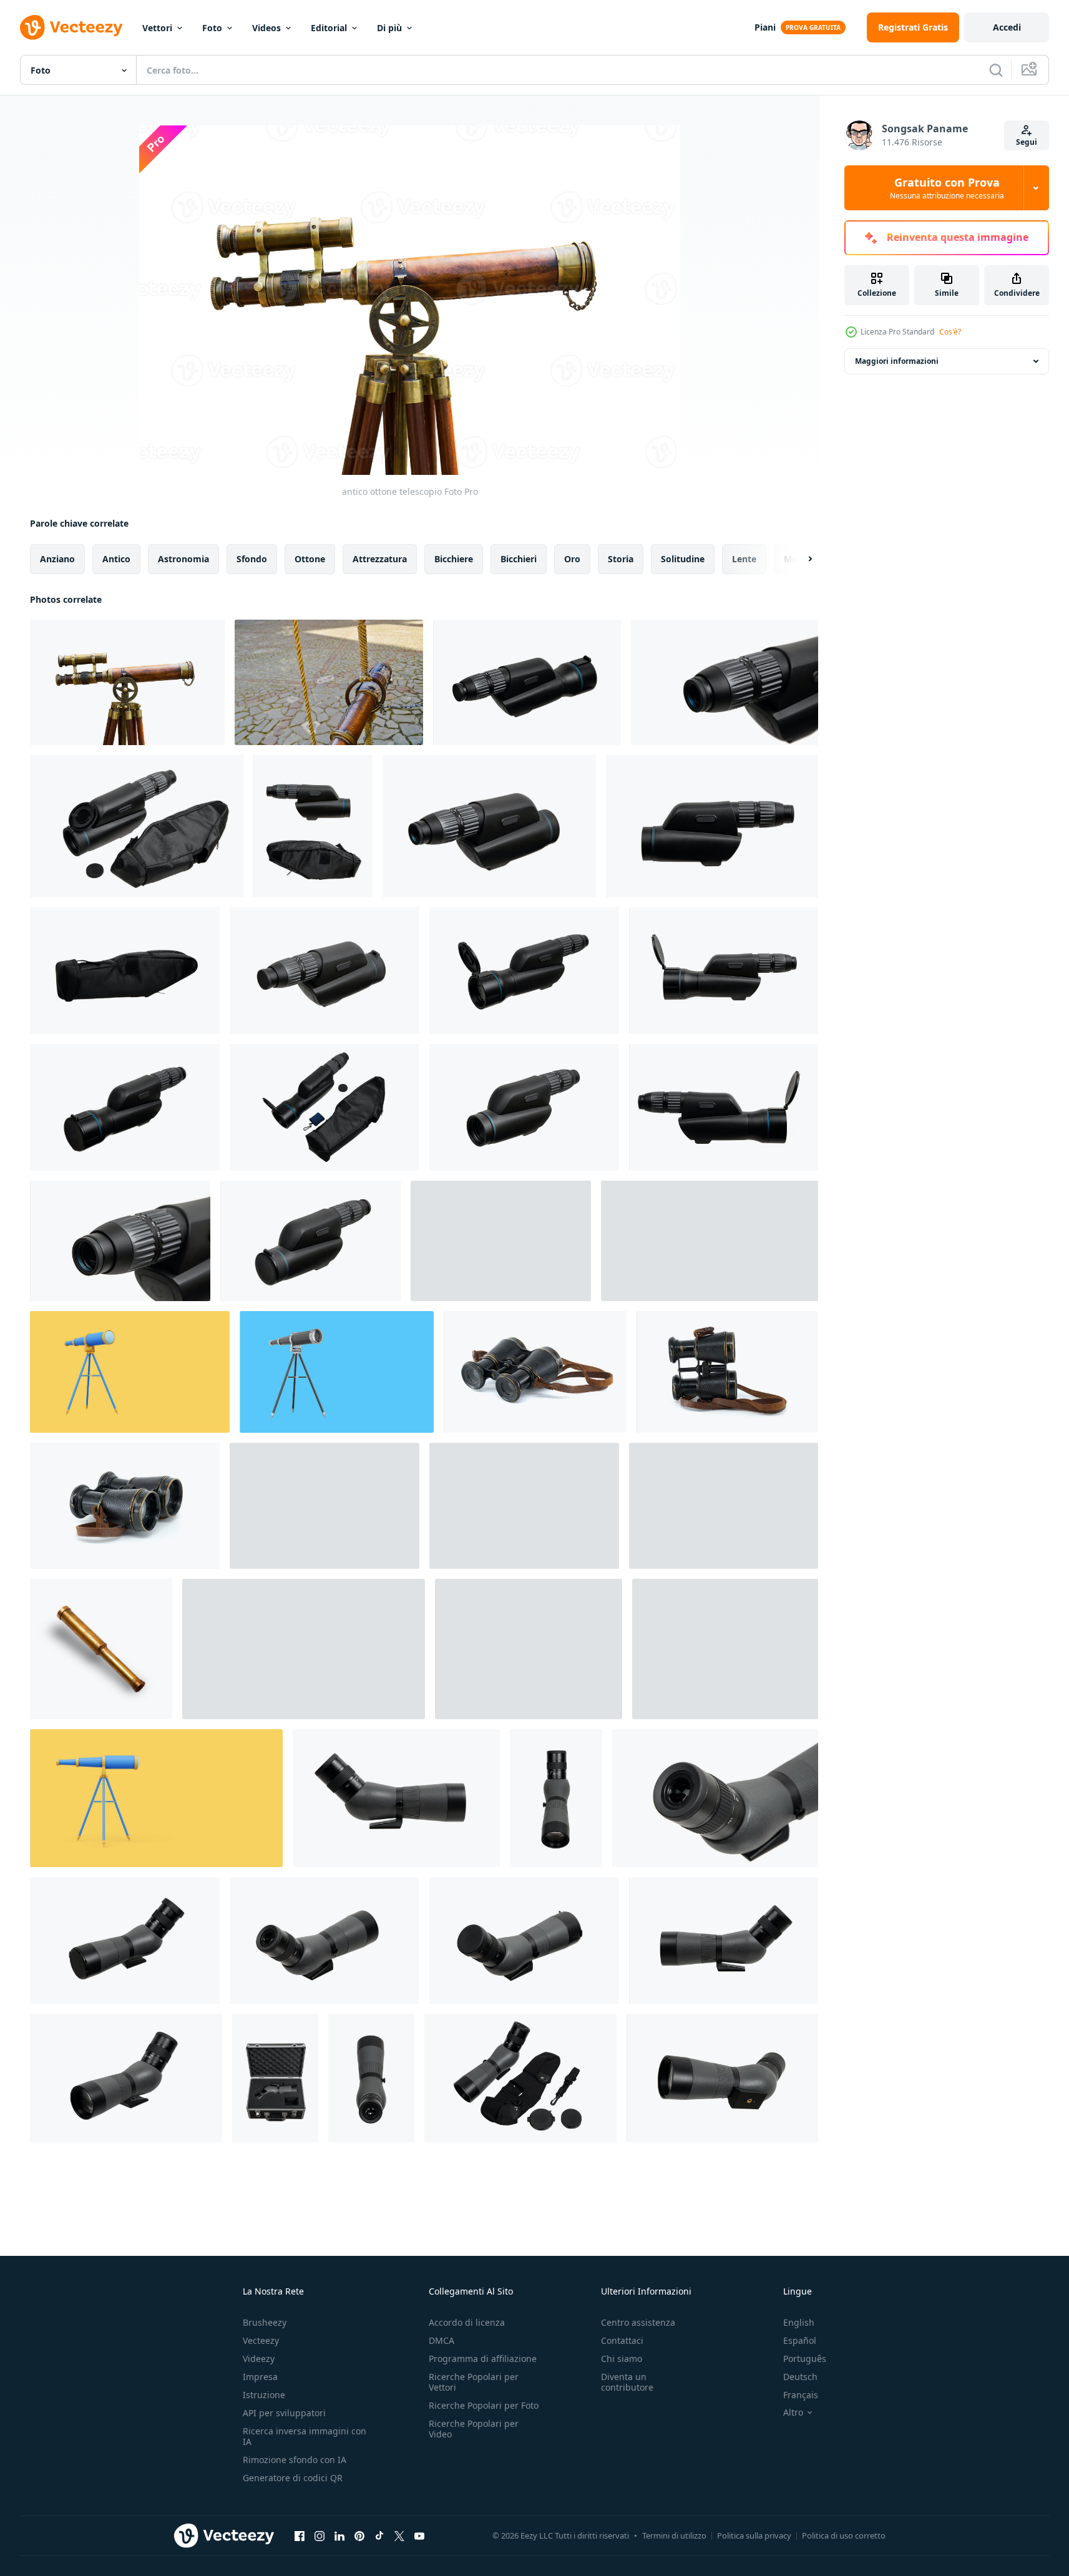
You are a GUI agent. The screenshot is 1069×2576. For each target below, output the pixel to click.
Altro (793, 2413)
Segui (1027, 142)
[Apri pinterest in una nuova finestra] (359, 2535)
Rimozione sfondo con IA (295, 2460)
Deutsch (800, 2377)
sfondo (252, 559)
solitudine (683, 559)
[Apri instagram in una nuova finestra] (320, 2535)
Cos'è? (950, 332)
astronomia (183, 559)
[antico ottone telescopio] (127, 682)
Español (800, 2340)
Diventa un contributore (627, 2382)
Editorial (329, 28)
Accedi (1007, 27)
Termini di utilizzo (674, 2535)
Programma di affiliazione (483, 2359)
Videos (266, 28)
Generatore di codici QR (293, 2478)
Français (801, 2395)
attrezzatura (380, 559)
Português (805, 2359)
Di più (389, 28)
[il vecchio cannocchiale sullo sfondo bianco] (101, 1649)
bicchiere (454, 559)
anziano (57, 559)
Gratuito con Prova (947, 188)
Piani (765, 27)
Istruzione (264, 2395)
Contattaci (622, 2340)
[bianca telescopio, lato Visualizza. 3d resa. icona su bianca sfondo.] (529, 1649)
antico (116, 559)
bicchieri (519, 559)
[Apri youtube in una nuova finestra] (419, 2535)
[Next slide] (799, 559)
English (799, 2322)
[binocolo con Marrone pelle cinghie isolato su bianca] (535, 1372)
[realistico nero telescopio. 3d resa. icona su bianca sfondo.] (725, 1649)
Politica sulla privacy (754, 2535)
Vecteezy (261, 2340)
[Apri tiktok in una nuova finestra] (379, 2535)
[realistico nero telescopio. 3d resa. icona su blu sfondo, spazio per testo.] (337, 1372)
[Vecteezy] (71, 27)
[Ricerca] (996, 70)
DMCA (442, 2340)
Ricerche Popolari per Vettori (474, 2382)
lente (744, 559)
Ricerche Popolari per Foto (484, 2405)
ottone (310, 559)
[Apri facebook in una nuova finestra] (300, 2535)
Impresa (260, 2377)
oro (572, 559)
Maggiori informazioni (897, 361)
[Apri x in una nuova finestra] (399, 2535)
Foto (212, 28)
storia (621, 559)
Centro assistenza (638, 2322)
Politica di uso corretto (844, 2535)
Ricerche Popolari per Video (474, 2429)
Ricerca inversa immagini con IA (305, 2436)
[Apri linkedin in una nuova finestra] (339, 2535)
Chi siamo (622, 2359)
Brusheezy (265, 2322)
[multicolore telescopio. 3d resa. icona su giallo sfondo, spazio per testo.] (130, 1372)
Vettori (157, 28)
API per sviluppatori (284, 2413)
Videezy (259, 2359)
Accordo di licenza (467, 2322)
